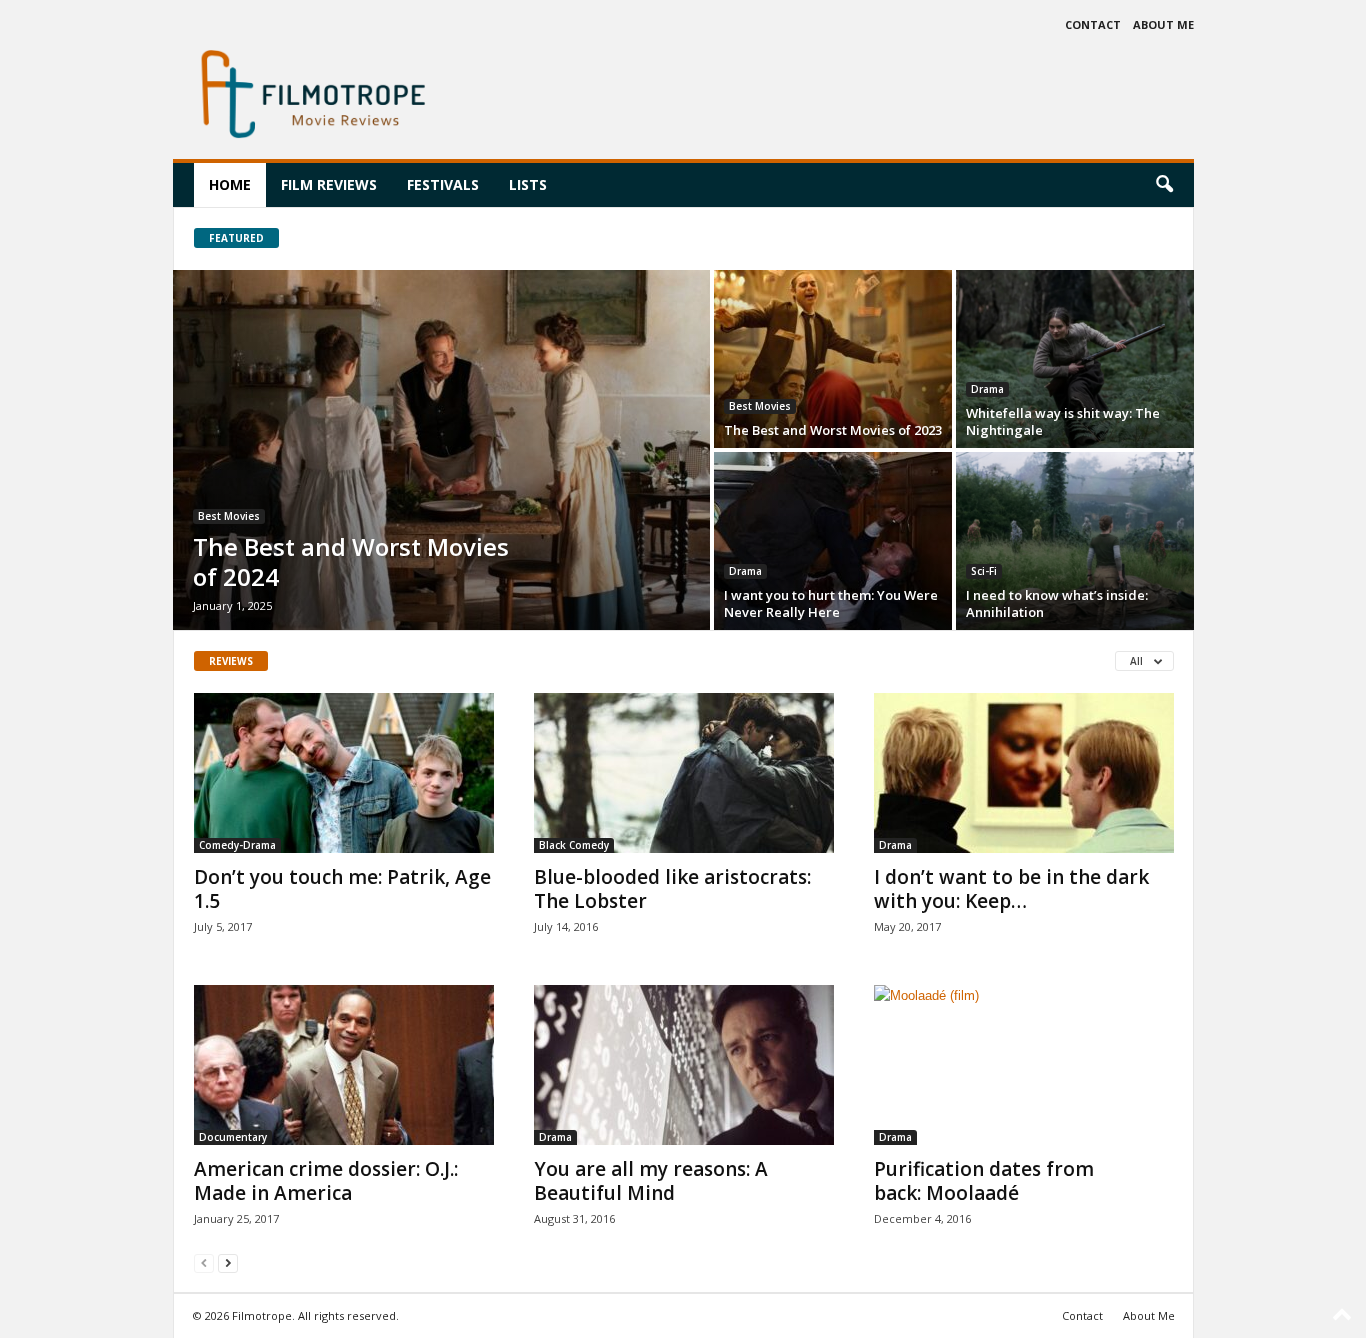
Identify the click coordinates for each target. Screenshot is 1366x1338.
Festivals (443, 184)
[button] (1164, 185)
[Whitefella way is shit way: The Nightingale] (1075, 359)
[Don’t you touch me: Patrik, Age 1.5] (344, 773)
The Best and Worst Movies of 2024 (351, 561)
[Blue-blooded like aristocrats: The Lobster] (684, 773)
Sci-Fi (984, 571)
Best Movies (229, 516)
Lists (528, 184)
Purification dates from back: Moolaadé (984, 1181)
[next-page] (228, 1262)
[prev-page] (204, 1262)
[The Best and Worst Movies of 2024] (441, 450)
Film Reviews (329, 184)
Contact (1093, 24)
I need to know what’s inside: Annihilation (1057, 603)
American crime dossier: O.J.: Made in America (326, 1181)
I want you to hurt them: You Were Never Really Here (831, 603)
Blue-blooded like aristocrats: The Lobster (672, 889)
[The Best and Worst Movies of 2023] (833, 359)
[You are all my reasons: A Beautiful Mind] (684, 1065)
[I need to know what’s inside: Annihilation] (1075, 541)
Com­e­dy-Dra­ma (237, 845)
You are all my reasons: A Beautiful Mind (651, 1181)
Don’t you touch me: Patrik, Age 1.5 (342, 889)
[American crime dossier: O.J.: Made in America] (344, 1065)
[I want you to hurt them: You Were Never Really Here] (833, 541)
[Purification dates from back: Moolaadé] (1024, 1065)
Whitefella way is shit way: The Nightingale (1063, 421)
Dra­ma (987, 389)
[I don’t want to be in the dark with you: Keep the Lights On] (1024, 773)
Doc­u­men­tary (233, 1137)
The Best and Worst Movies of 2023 (833, 430)
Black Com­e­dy (574, 845)
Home (230, 184)
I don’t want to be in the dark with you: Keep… (1011, 889)
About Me (1163, 24)
